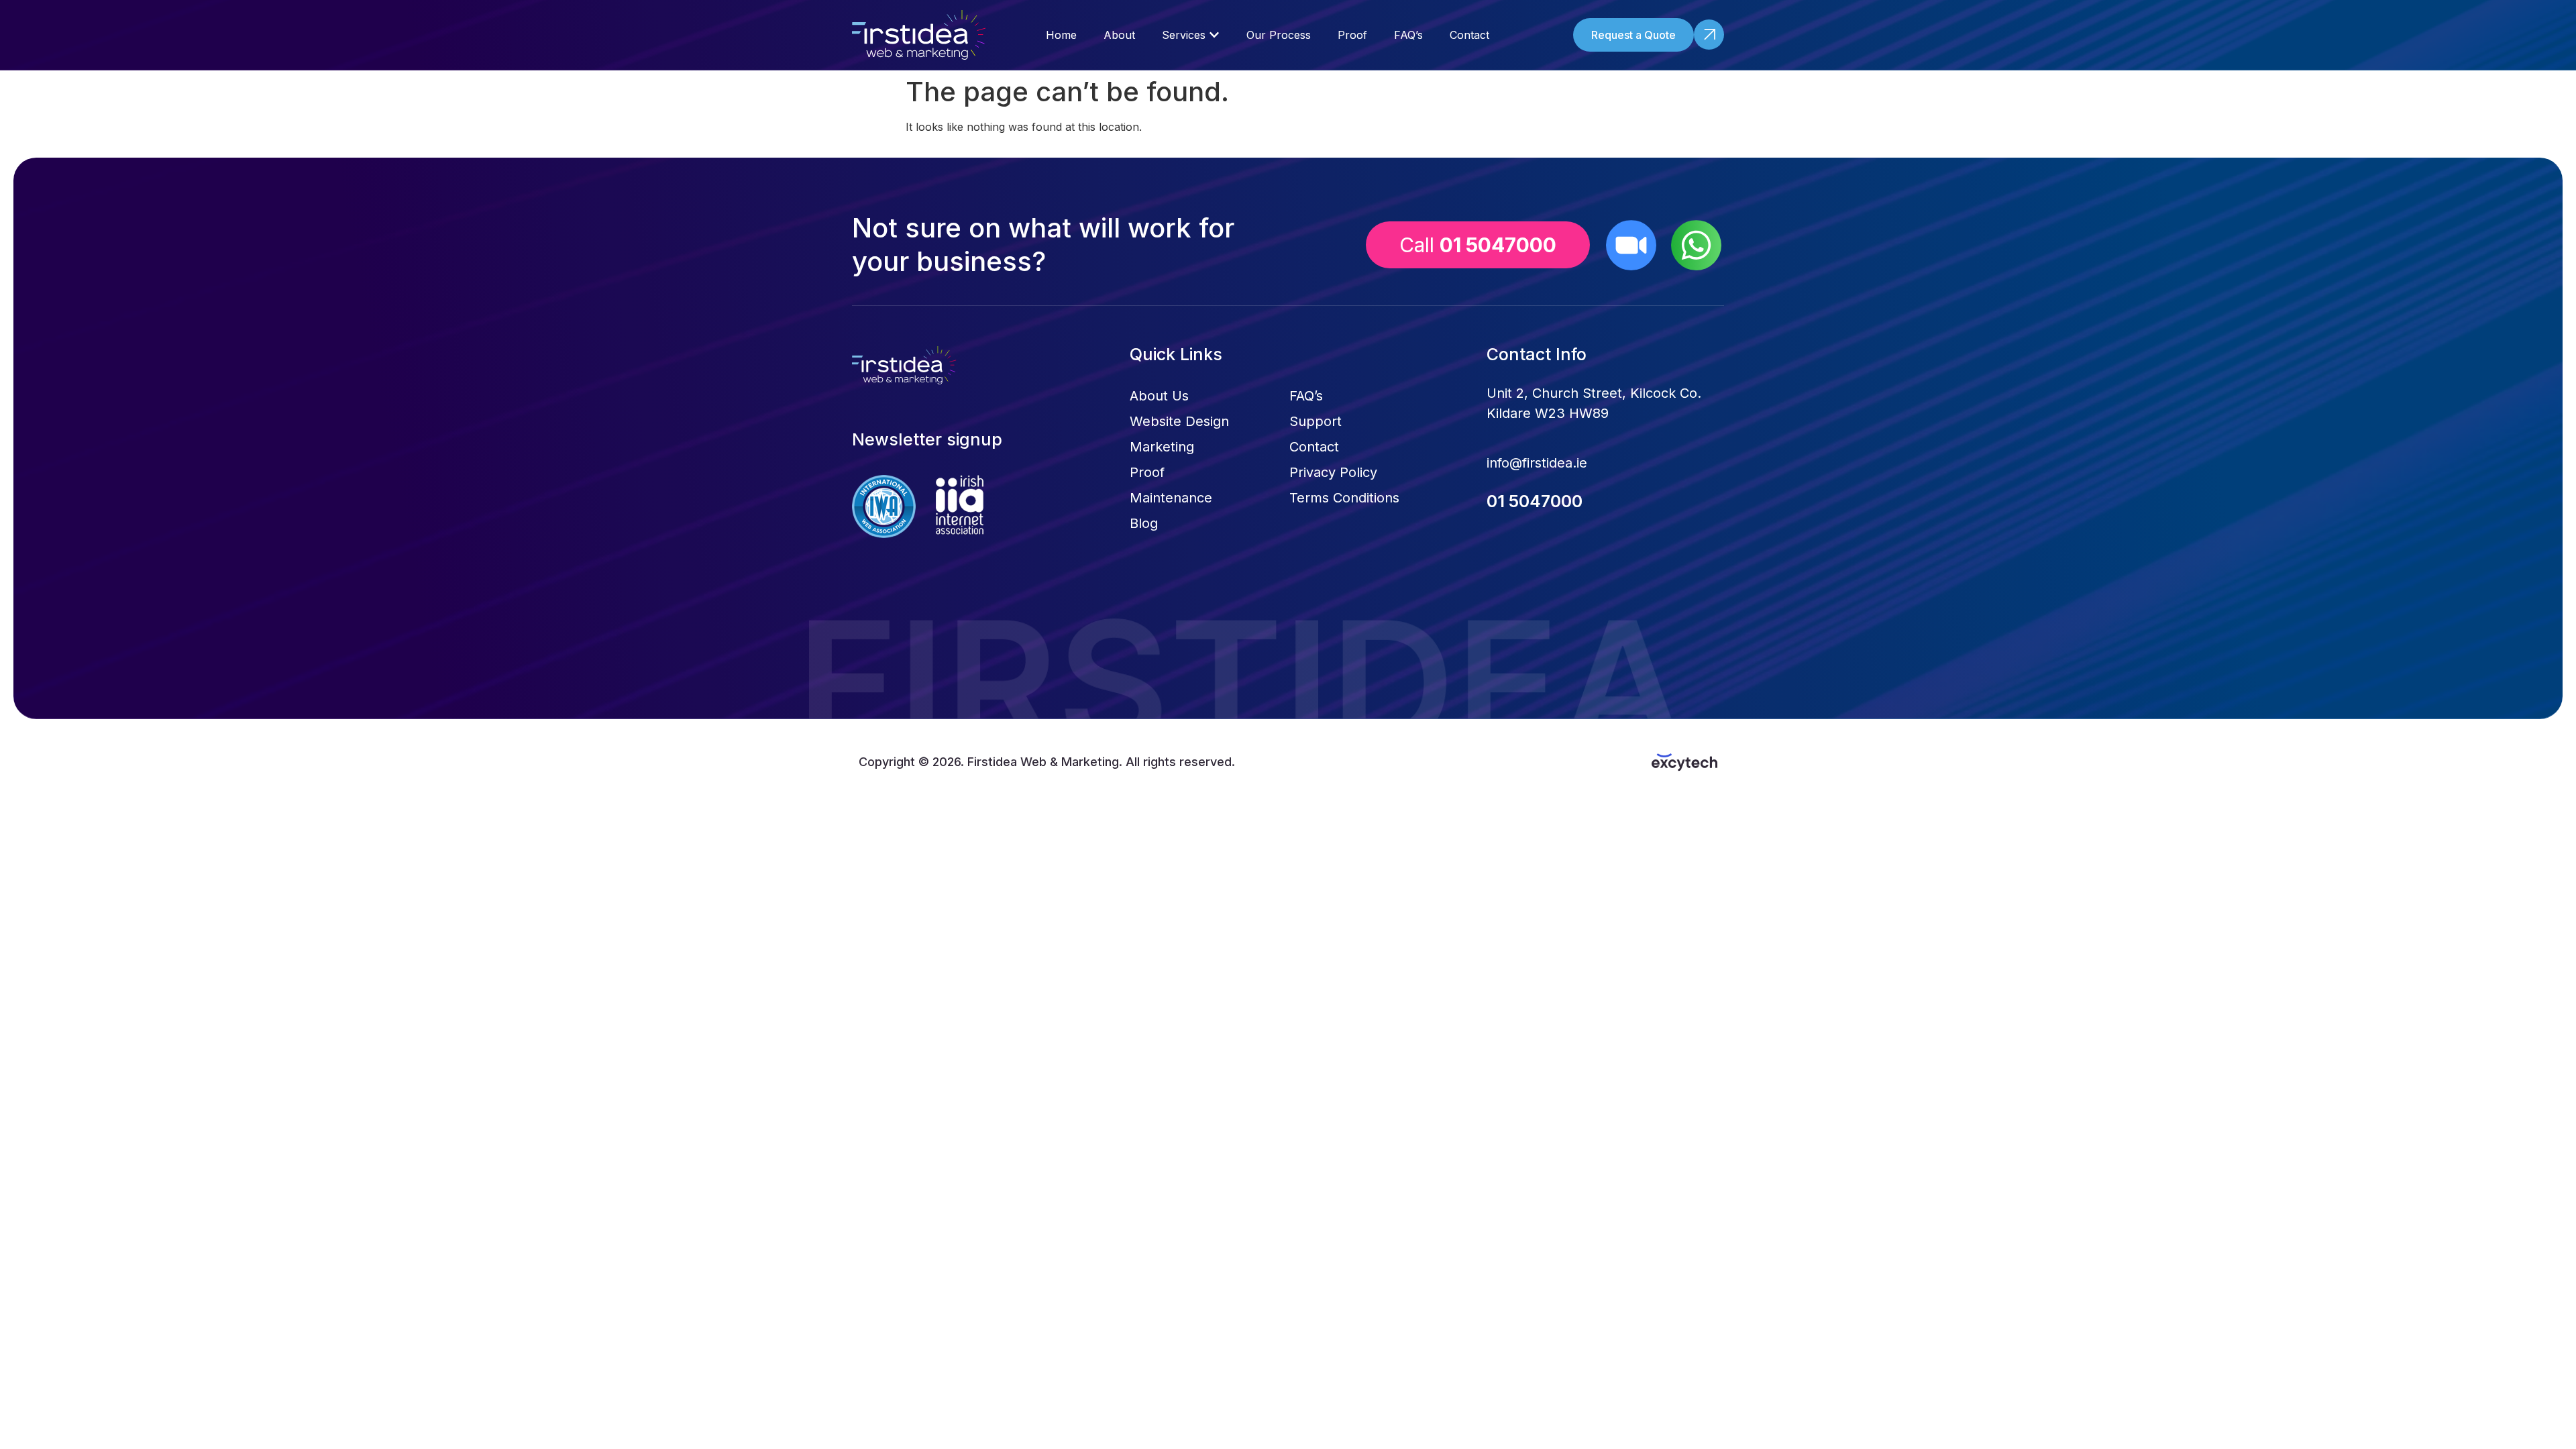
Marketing (1162, 447)
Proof (1147, 472)
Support (1316, 421)
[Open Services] (1214, 35)
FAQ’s (1306, 396)
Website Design (1179, 421)
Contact (1314, 447)
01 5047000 (1535, 501)
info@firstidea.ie (1537, 463)
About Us (1159, 396)
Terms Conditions (1344, 498)
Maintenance (1171, 498)
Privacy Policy (1333, 472)
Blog (1144, 523)
